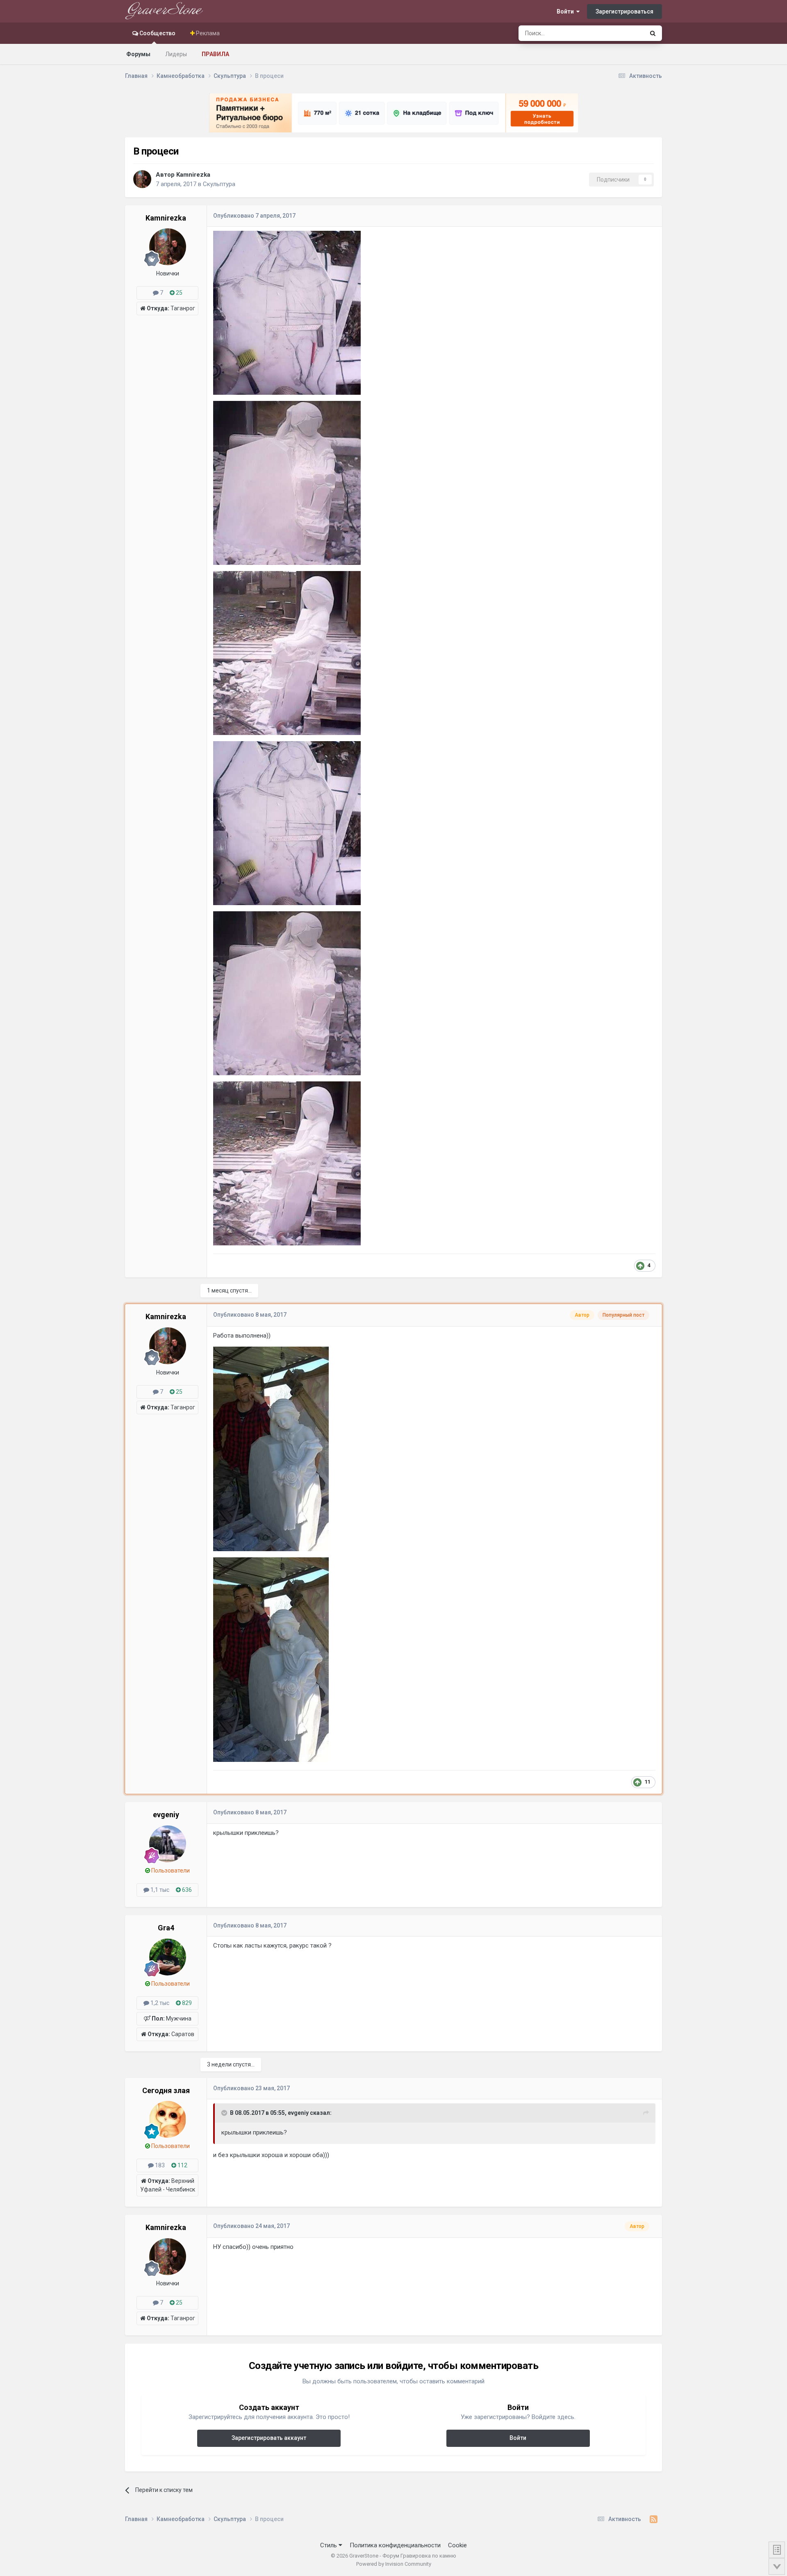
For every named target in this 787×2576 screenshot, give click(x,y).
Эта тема (622, 33)
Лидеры (176, 54)
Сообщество (157, 33)
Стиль (329, 2545)
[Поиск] (653, 33)
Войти (566, 11)
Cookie (457, 2545)
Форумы (138, 54)
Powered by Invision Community (394, 2564)
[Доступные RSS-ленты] (654, 2519)
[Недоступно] (287, 312)
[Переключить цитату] (225, 2113)
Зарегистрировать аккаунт (269, 2438)
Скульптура (219, 184)
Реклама (207, 33)
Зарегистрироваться (624, 11)
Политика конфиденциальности (395, 2545)
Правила (215, 54)
